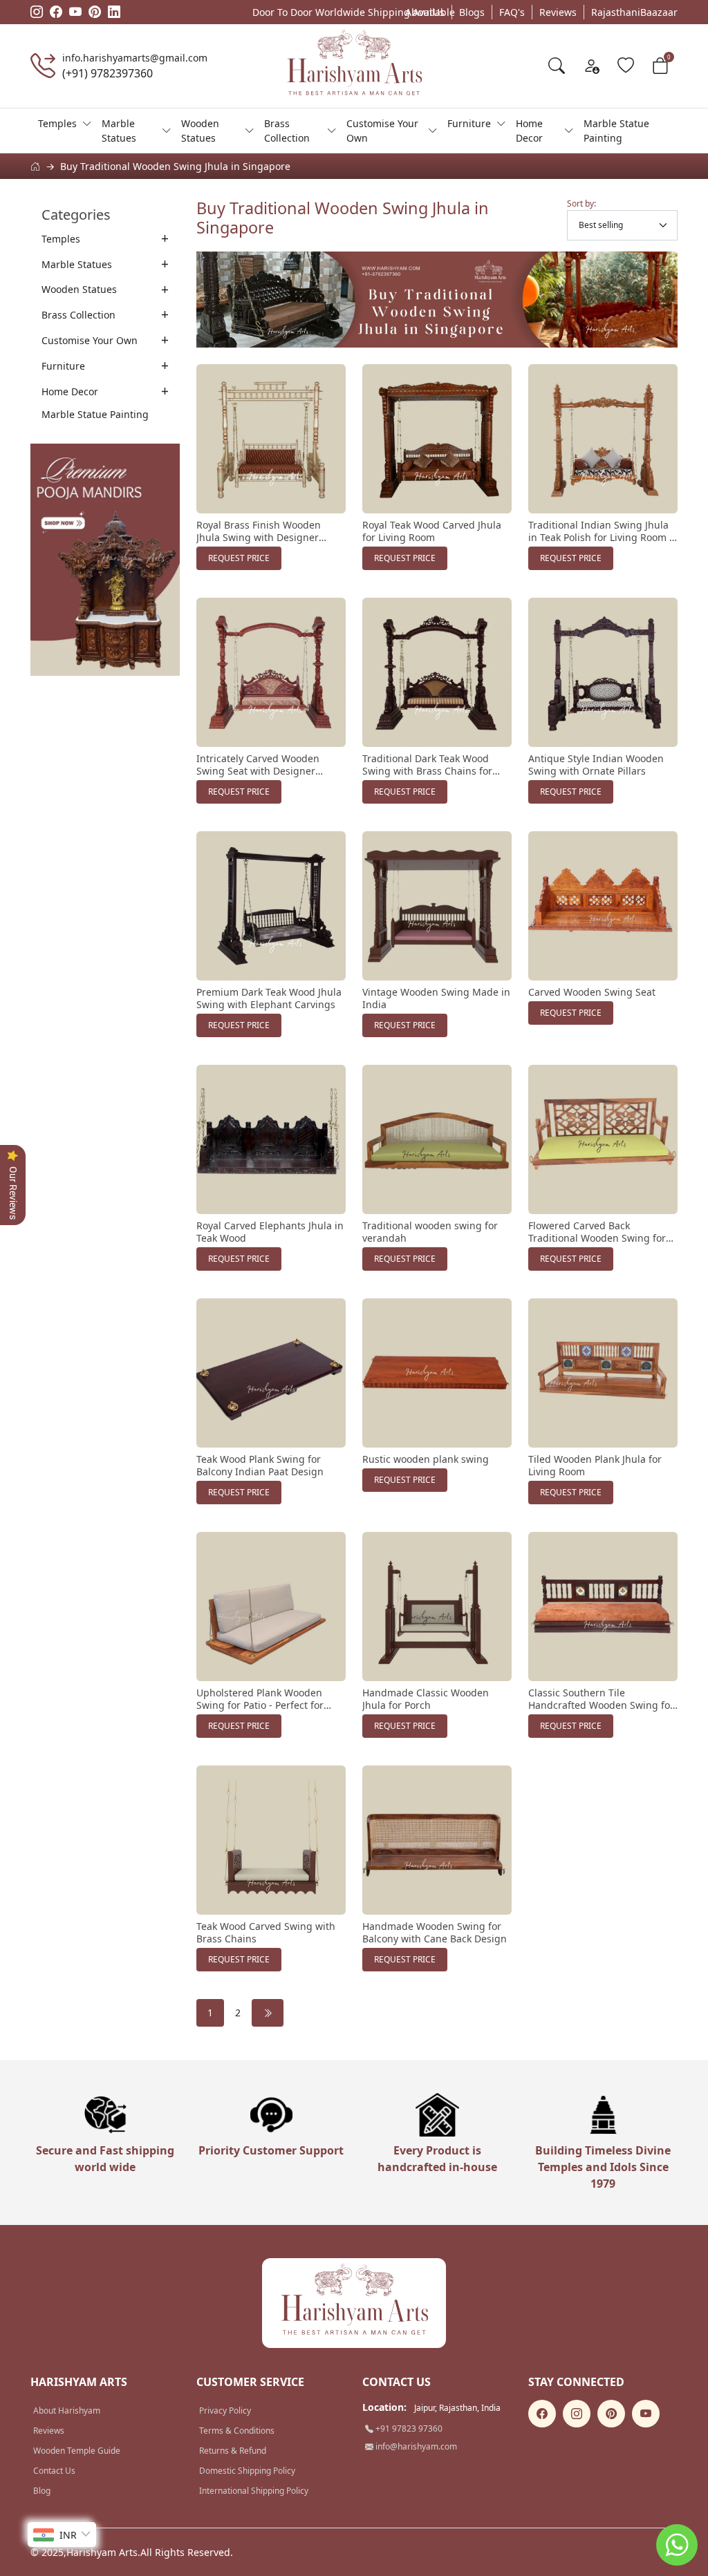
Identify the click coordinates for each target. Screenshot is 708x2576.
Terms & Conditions (237, 2431)
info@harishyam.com (415, 2446)
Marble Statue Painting (616, 131)
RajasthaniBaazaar (634, 12)
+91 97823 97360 (408, 2428)
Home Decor (529, 131)
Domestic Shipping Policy (247, 2471)
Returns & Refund (233, 2451)
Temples (57, 123)
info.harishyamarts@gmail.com (135, 58)
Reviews (558, 12)
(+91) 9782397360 (108, 73)
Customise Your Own (382, 131)
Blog (42, 2491)
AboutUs (425, 12)
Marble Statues (119, 131)
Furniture (469, 123)
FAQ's (512, 12)
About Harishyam (67, 2411)
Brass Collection (287, 131)
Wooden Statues (200, 131)
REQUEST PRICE (239, 558)
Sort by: (581, 203)
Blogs (472, 12)
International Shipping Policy (254, 2491)
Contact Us (54, 2471)
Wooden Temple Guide (77, 2451)
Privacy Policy (225, 2411)
